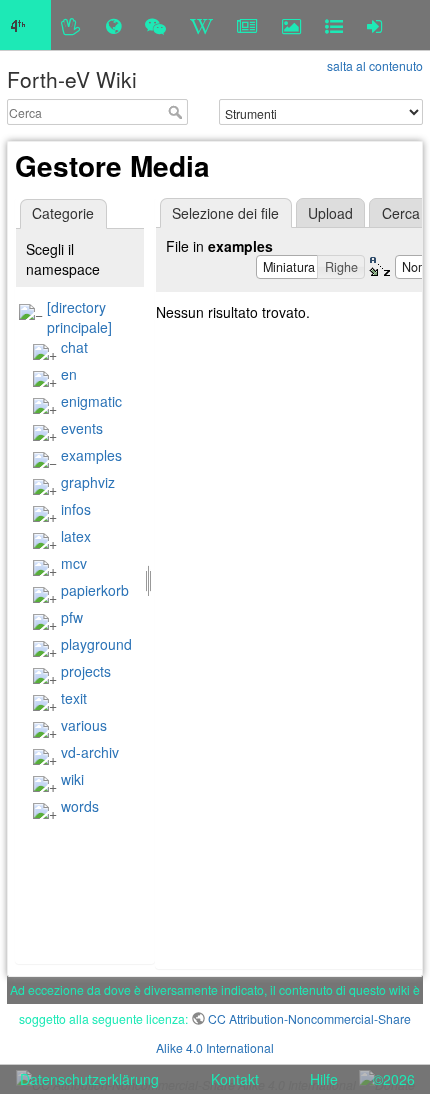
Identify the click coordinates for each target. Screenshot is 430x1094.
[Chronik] (113, 25)
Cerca (177, 112)
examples (91, 455)
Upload (330, 213)
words (80, 806)
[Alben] (291, 25)
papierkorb (95, 590)
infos (76, 509)
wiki (72, 779)
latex (76, 536)
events (82, 428)
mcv (74, 563)
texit (74, 698)
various (84, 725)
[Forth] (71, 25)
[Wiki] (201, 25)
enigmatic (91, 401)
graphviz (88, 482)
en (69, 374)
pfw (72, 617)
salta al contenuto (375, 65)
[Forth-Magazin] (247, 25)
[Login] (374, 25)
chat (74, 347)
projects (86, 671)
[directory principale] (79, 317)
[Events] (155, 25)
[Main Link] (25, 25)
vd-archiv (90, 752)
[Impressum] (334, 25)
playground (96, 644)
